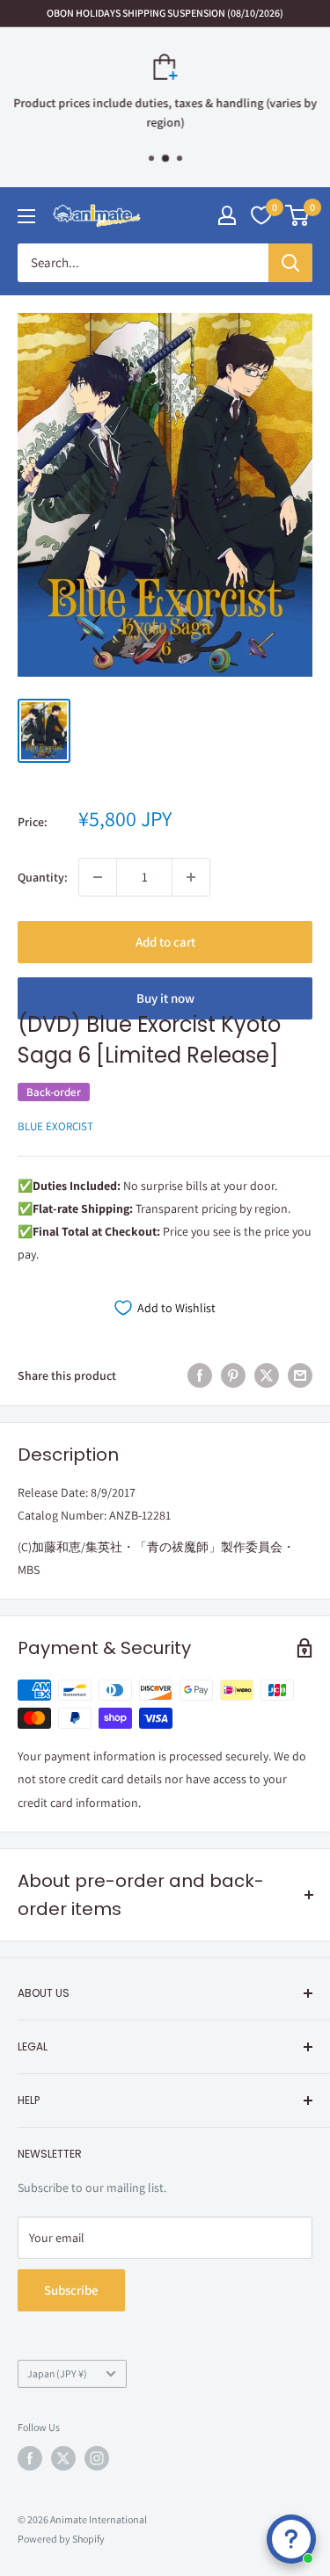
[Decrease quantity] (98, 877)
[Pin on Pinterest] (233, 1375)
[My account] (227, 215)
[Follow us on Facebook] (30, 2458)
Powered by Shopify (61, 2539)
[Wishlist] (261, 215)
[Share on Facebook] (200, 1375)
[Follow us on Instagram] (97, 2458)
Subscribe (71, 2290)
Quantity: (43, 877)
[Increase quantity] (191, 877)
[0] (298, 215)
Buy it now (165, 998)
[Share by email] (300, 1375)
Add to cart (165, 942)
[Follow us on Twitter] (63, 2458)
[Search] (290, 263)
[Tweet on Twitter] (267, 1375)
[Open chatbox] (291, 2539)
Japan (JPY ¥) (57, 2373)
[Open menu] (26, 216)
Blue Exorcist (55, 1126)
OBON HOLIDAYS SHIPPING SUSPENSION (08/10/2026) (165, 13)
